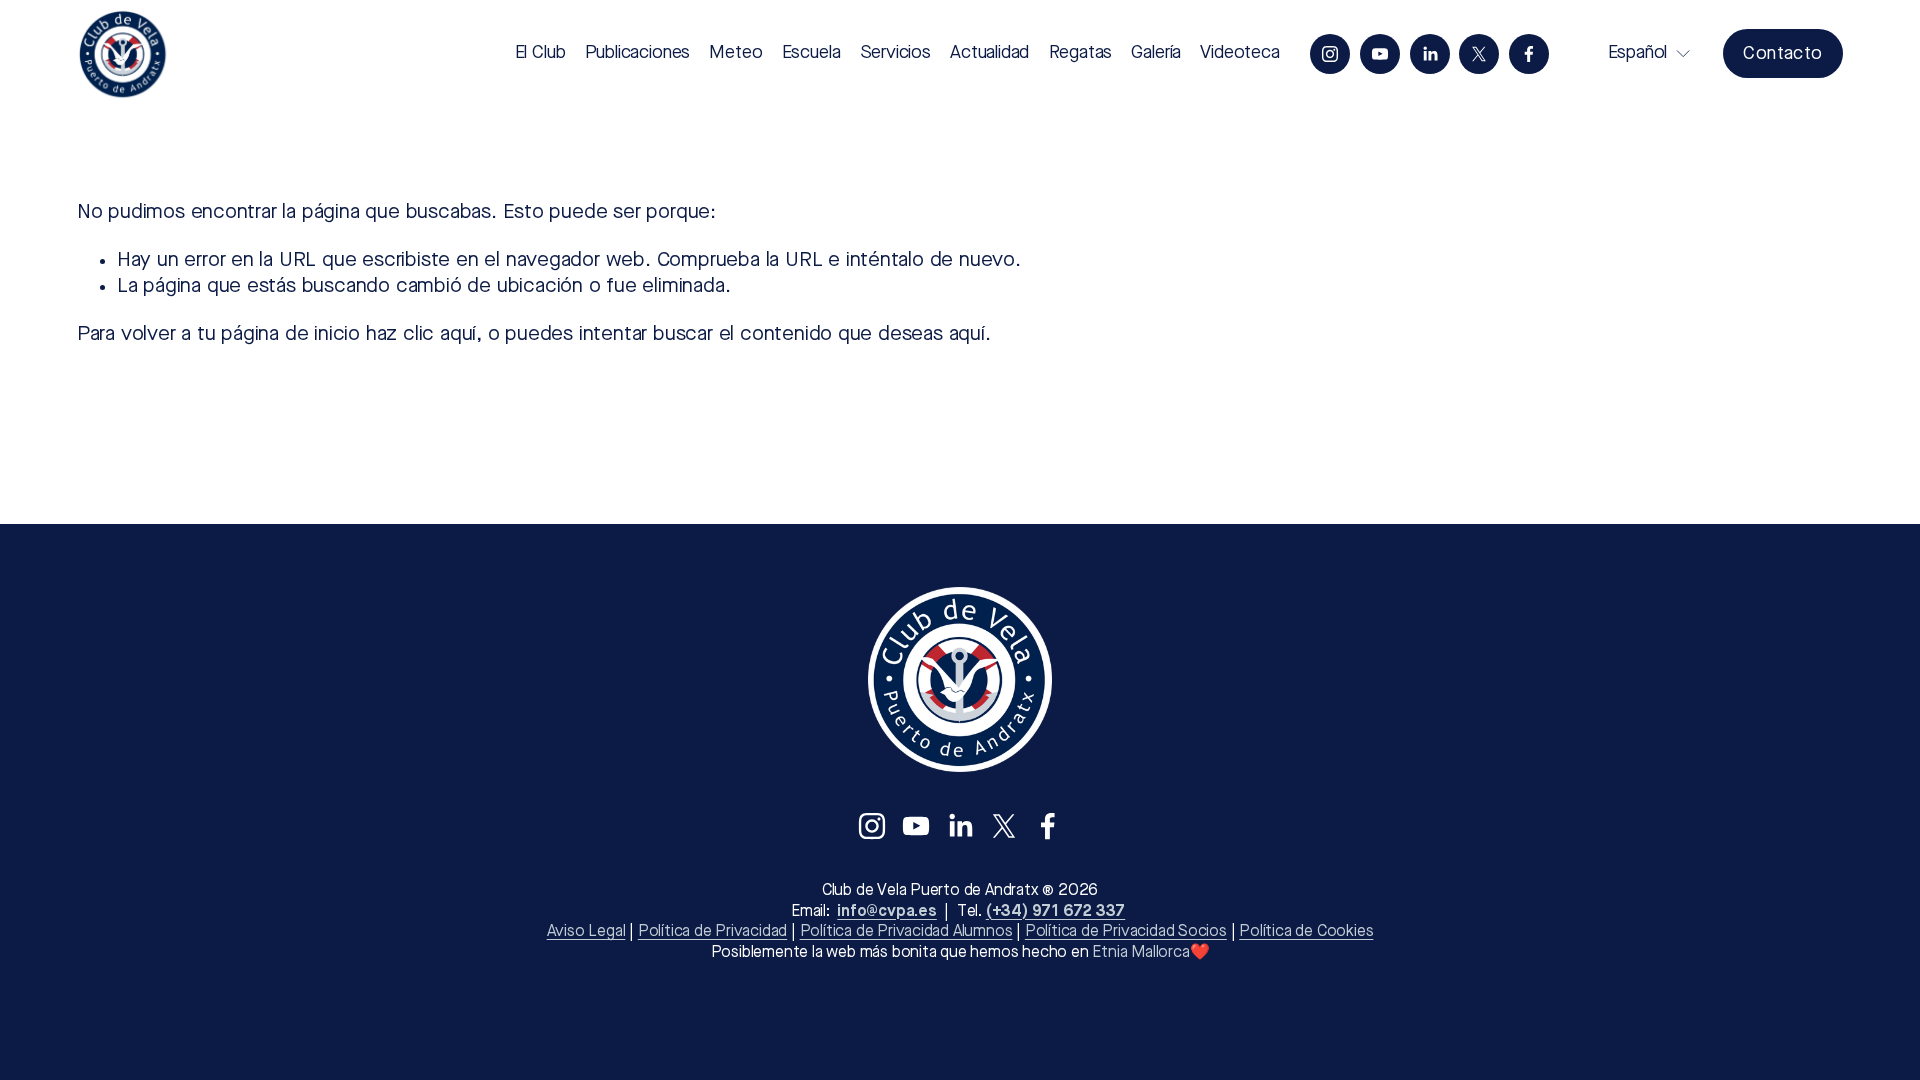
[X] (1479, 54)
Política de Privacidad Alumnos (906, 932)
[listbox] (1636, 53)
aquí (967, 334)
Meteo (735, 53)
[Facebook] (1529, 54)
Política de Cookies (1306, 932)
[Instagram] (1330, 54)
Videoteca (1239, 53)
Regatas (1081, 53)
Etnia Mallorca (1140, 953)
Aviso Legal (586, 932)
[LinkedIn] (1430, 54)
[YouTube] (1380, 54)
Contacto (1782, 54)
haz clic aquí (421, 334)
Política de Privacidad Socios (1126, 932)
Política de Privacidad (712, 932)
